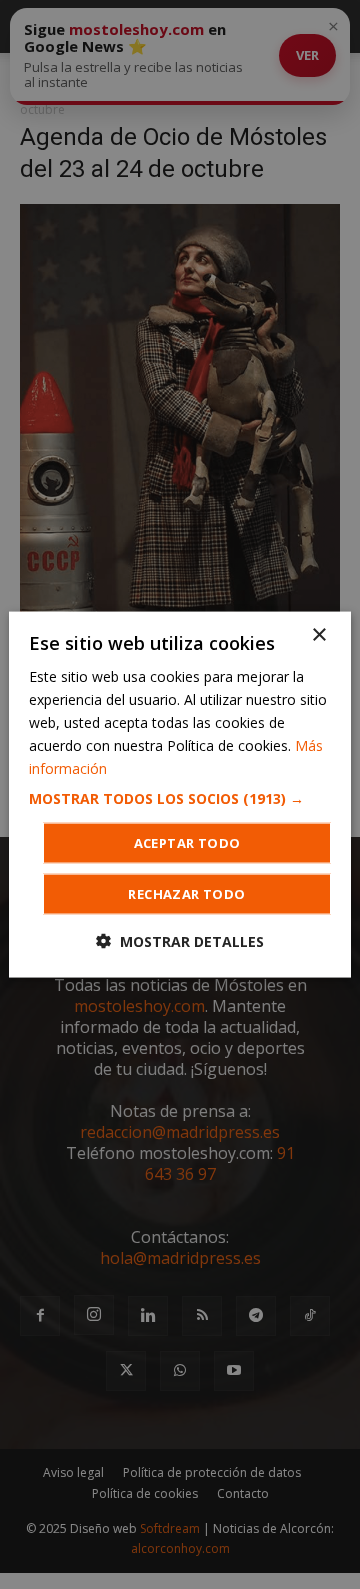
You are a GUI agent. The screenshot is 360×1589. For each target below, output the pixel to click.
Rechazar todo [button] (186, 894)
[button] (180, 799)
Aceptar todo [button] (187, 843)
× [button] (318, 634)
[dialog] (180, 794)
